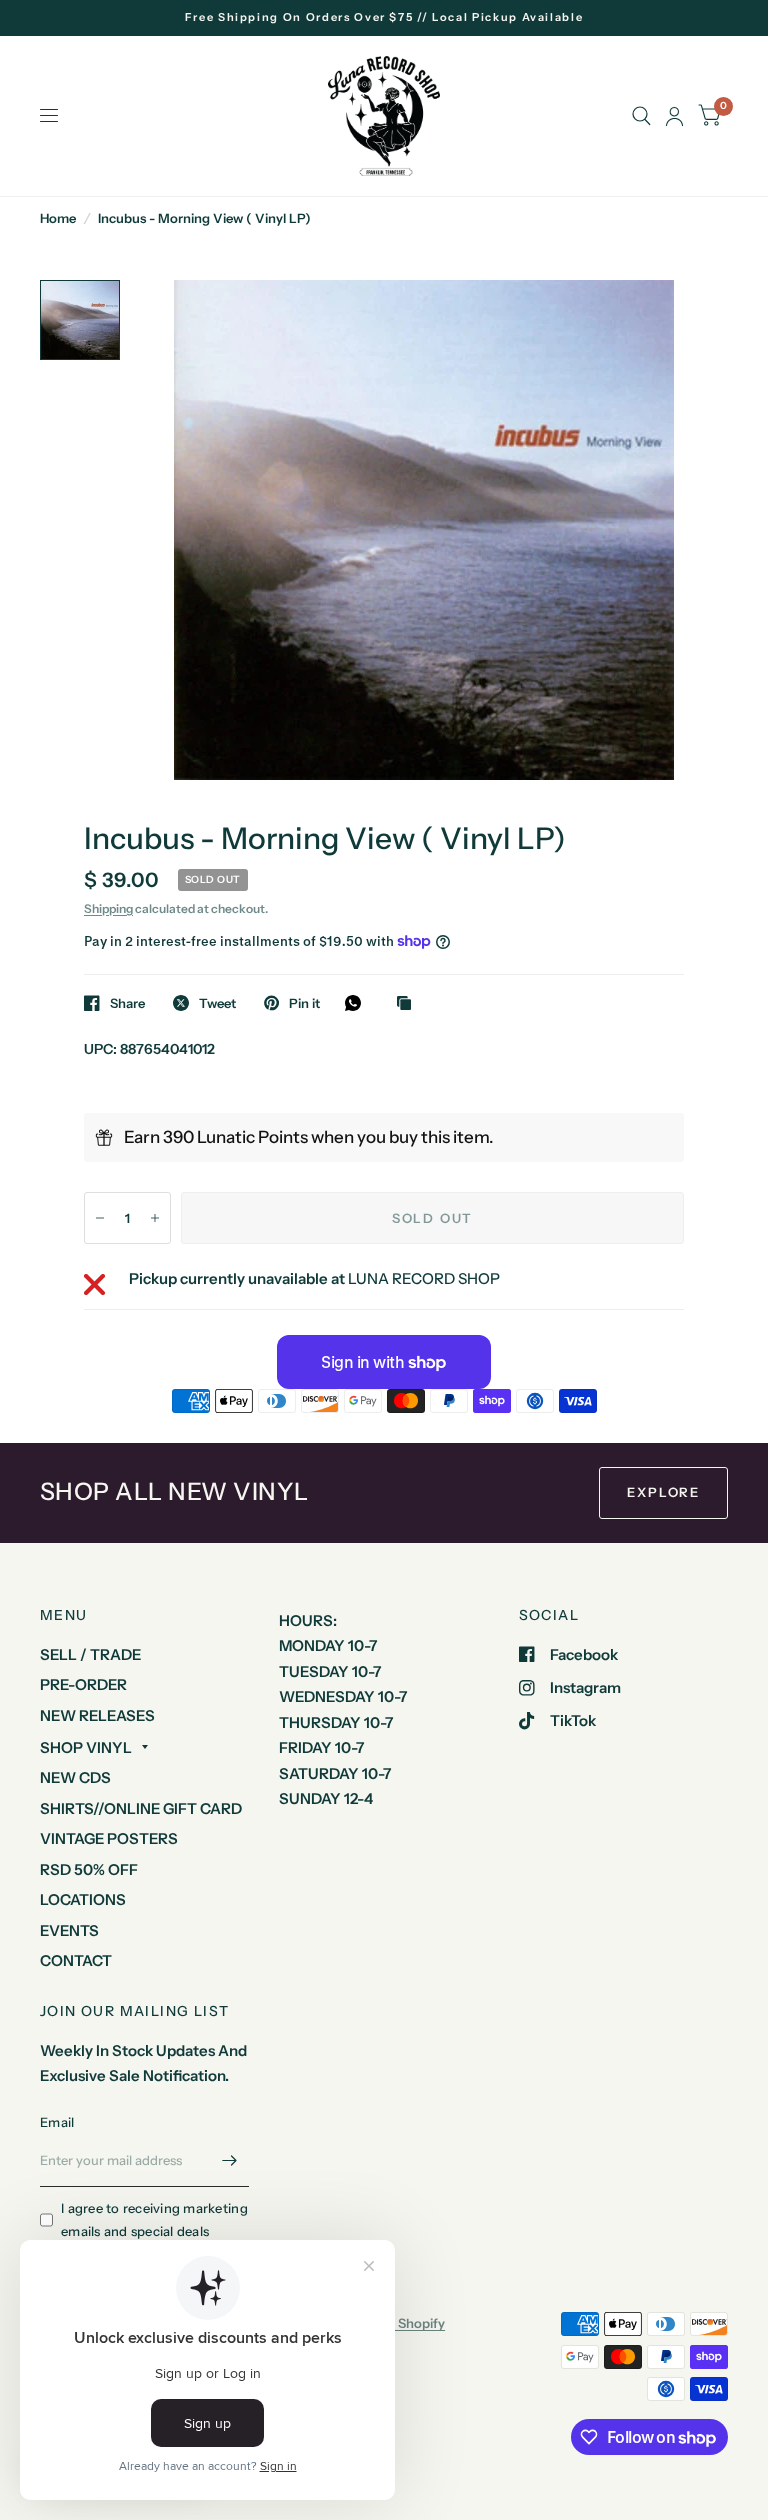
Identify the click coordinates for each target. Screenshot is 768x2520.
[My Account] (674, 116)
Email (57, 2122)
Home (58, 218)
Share (127, 1003)
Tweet (217, 1003)
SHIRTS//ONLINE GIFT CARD (141, 1808)
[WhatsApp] (358, 1003)
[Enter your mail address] (229, 2161)
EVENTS (69, 1930)
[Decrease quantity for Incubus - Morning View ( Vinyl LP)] (100, 1218)
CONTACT (76, 1960)
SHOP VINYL (86, 1747)
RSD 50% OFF (89, 1869)
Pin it (304, 1003)
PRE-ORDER (83, 1684)
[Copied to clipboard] (409, 1004)
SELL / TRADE (90, 1654)
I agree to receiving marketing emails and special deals (154, 2219)
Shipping (108, 908)
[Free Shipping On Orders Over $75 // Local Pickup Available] (384, 17)
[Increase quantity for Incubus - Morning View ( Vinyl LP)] (155, 1218)
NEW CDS (75, 1777)
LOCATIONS (83, 1899)
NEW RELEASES (97, 1715)
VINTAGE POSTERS (109, 1838)
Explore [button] (663, 1492)
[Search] (641, 116)
